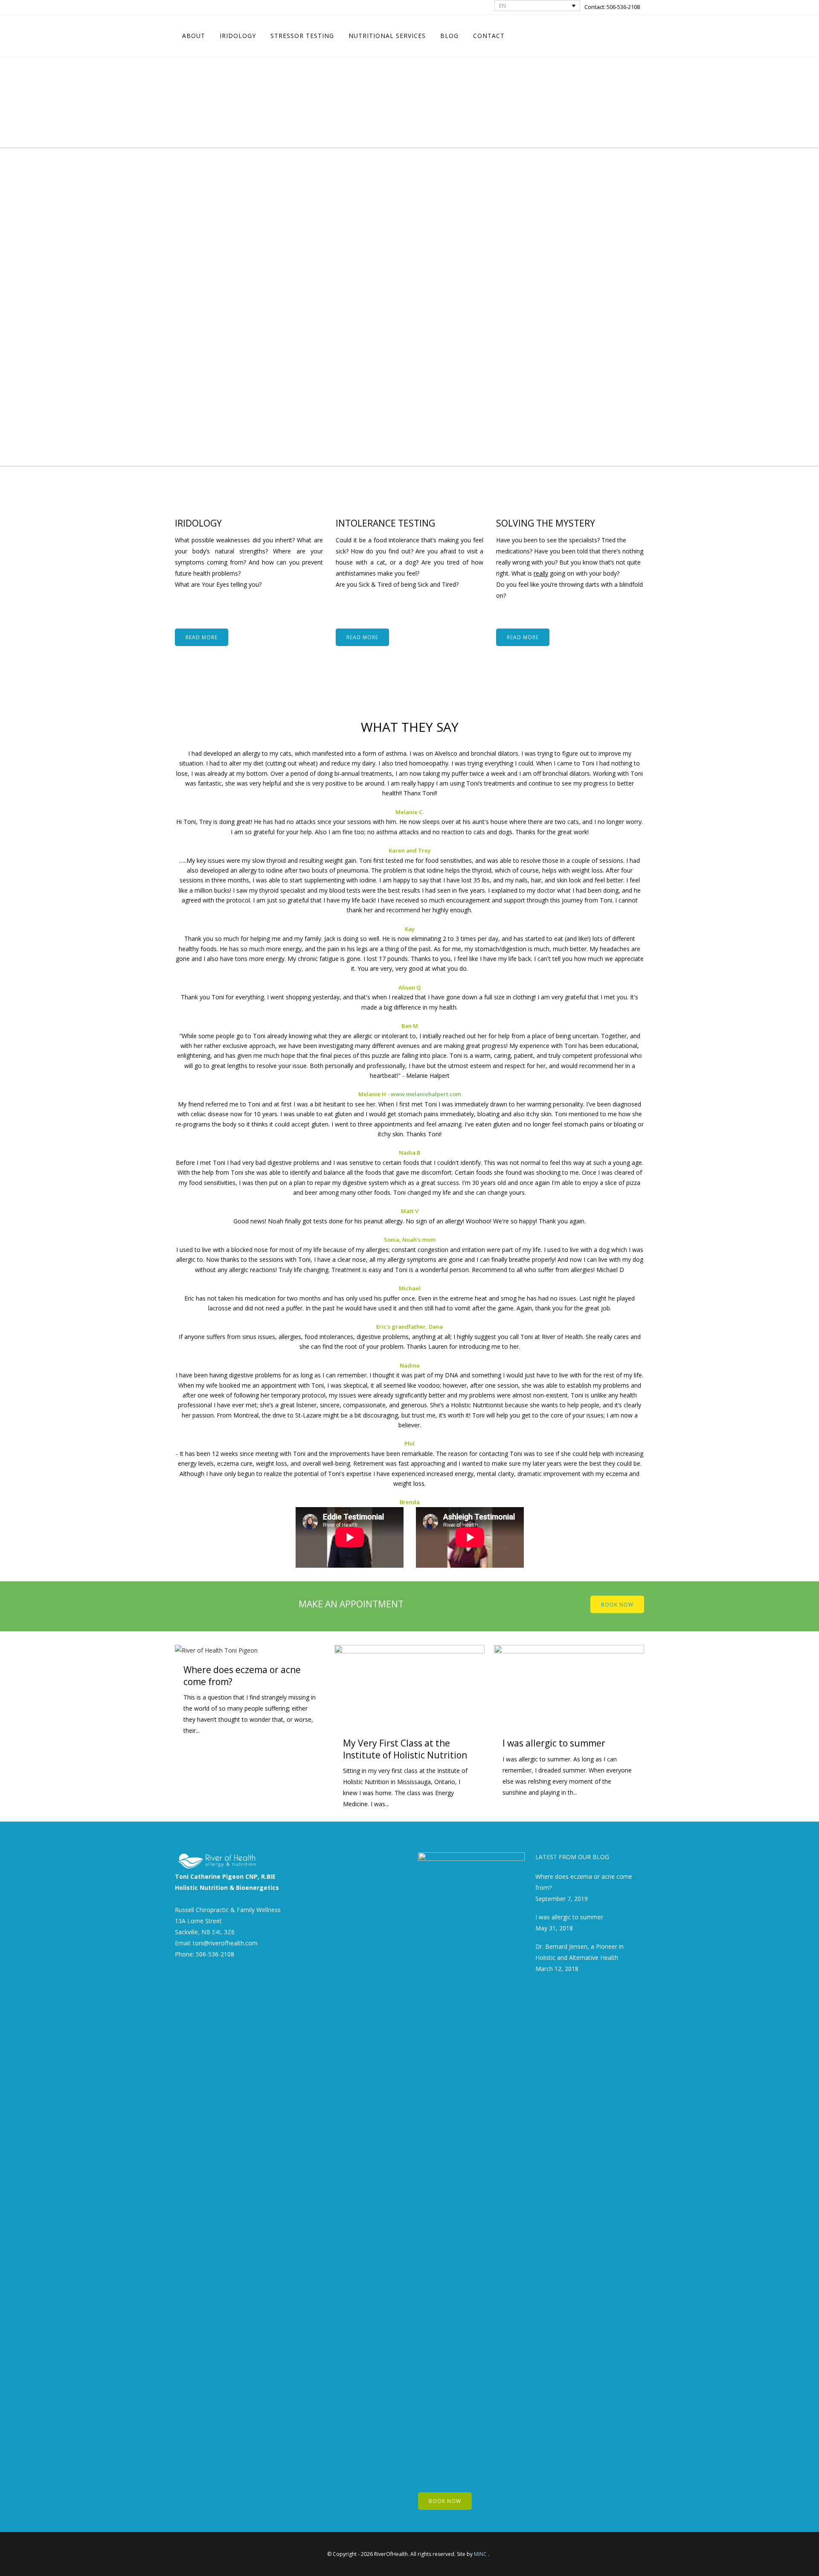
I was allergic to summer (554, 1743)
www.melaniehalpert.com (426, 1094)
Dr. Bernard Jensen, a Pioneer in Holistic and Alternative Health (579, 1952)
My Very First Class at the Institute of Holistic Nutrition (405, 1749)
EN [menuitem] (502, 6)
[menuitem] (537, 6)
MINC (480, 2554)
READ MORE (202, 637)
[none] (537, 6)
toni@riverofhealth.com (225, 1943)
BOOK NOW (617, 1604)
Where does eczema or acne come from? (242, 1675)
